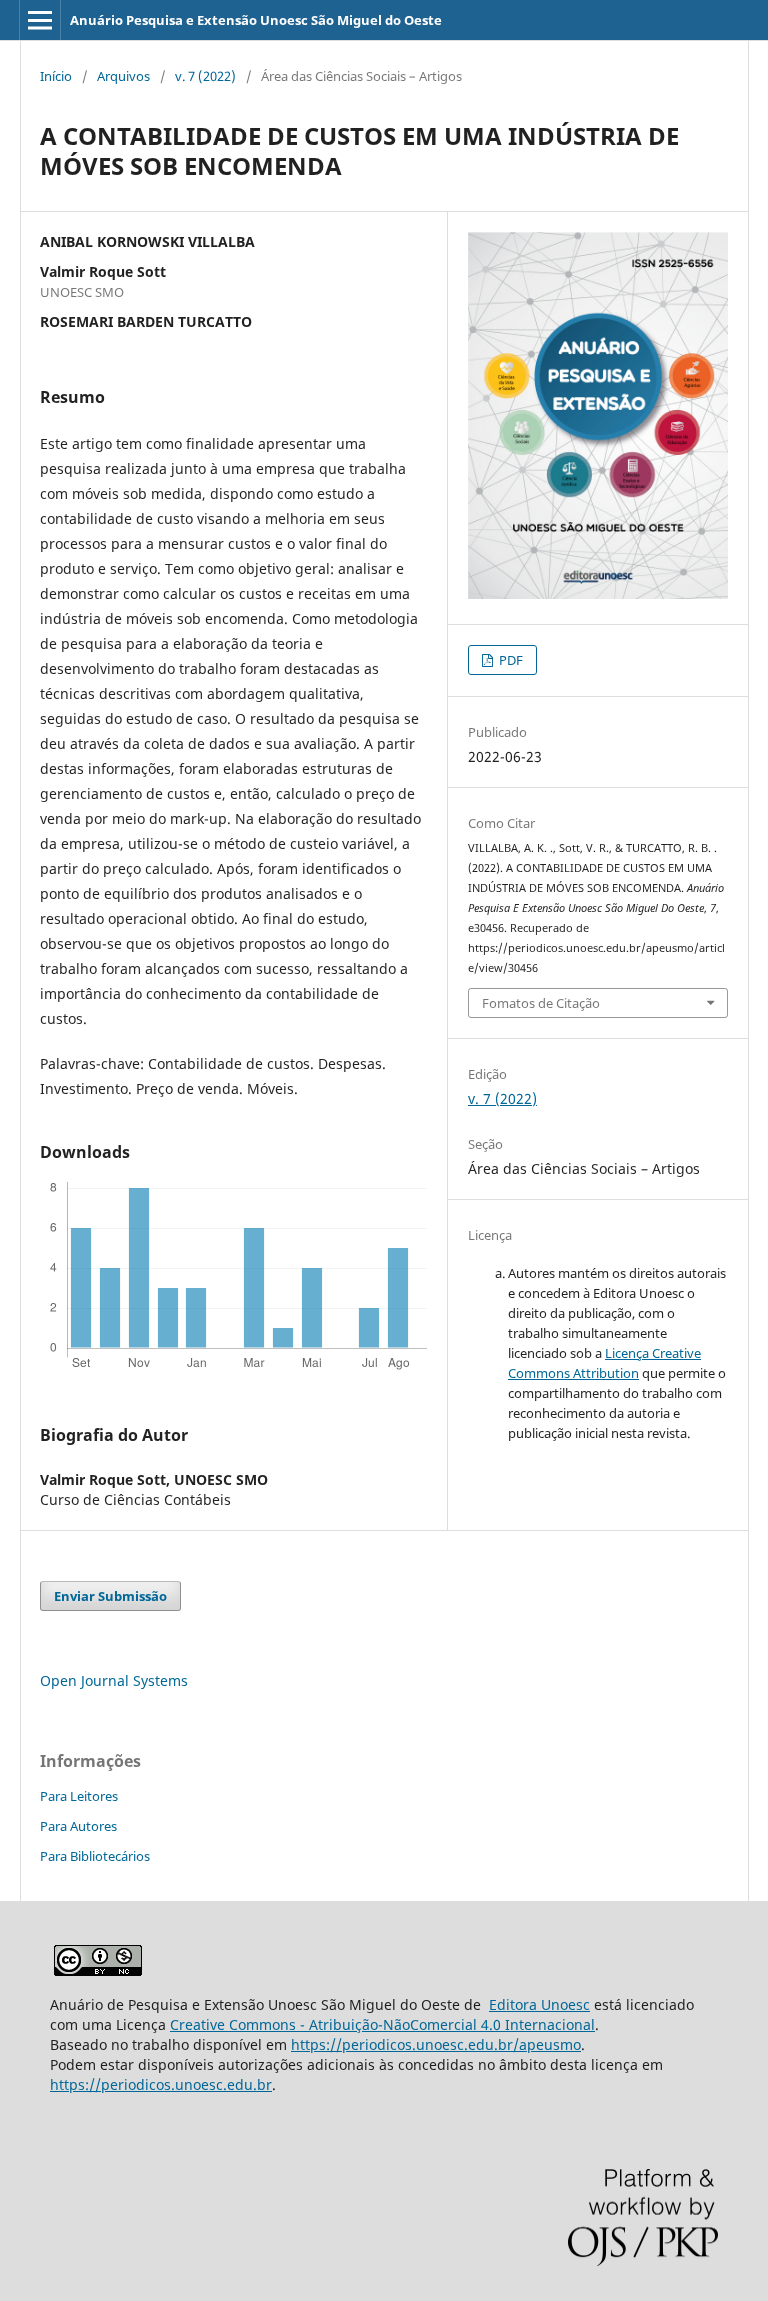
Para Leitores (79, 1796)
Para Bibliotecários (95, 1856)
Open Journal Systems (114, 1680)
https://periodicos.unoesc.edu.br (161, 2084)
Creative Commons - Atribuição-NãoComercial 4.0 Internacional (382, 2024)
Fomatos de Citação (541, 1003)
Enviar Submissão (110, 1596)
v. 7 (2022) (205, 76)
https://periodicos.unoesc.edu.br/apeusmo (436, 2044)
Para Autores (78, 1826)
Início (56, 76)
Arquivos (123, 76)
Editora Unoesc (539, 2004)
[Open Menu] (40, 20)
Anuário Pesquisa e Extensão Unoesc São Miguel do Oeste (256, 20)
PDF (509, 660)
